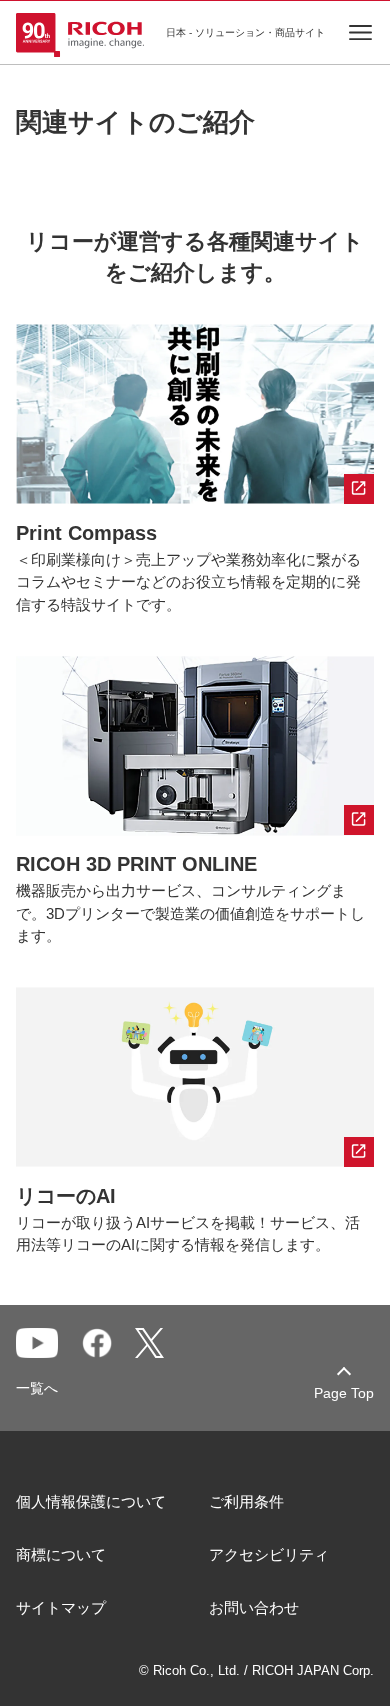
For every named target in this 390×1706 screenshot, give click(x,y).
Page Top (344, 1393)
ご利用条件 (246, 1501)
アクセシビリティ (269, 1554)
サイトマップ (61, 1607)
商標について (61, 1554)
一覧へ (37, 1388)
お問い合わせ (254, 1607)
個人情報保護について (91, 1501)
